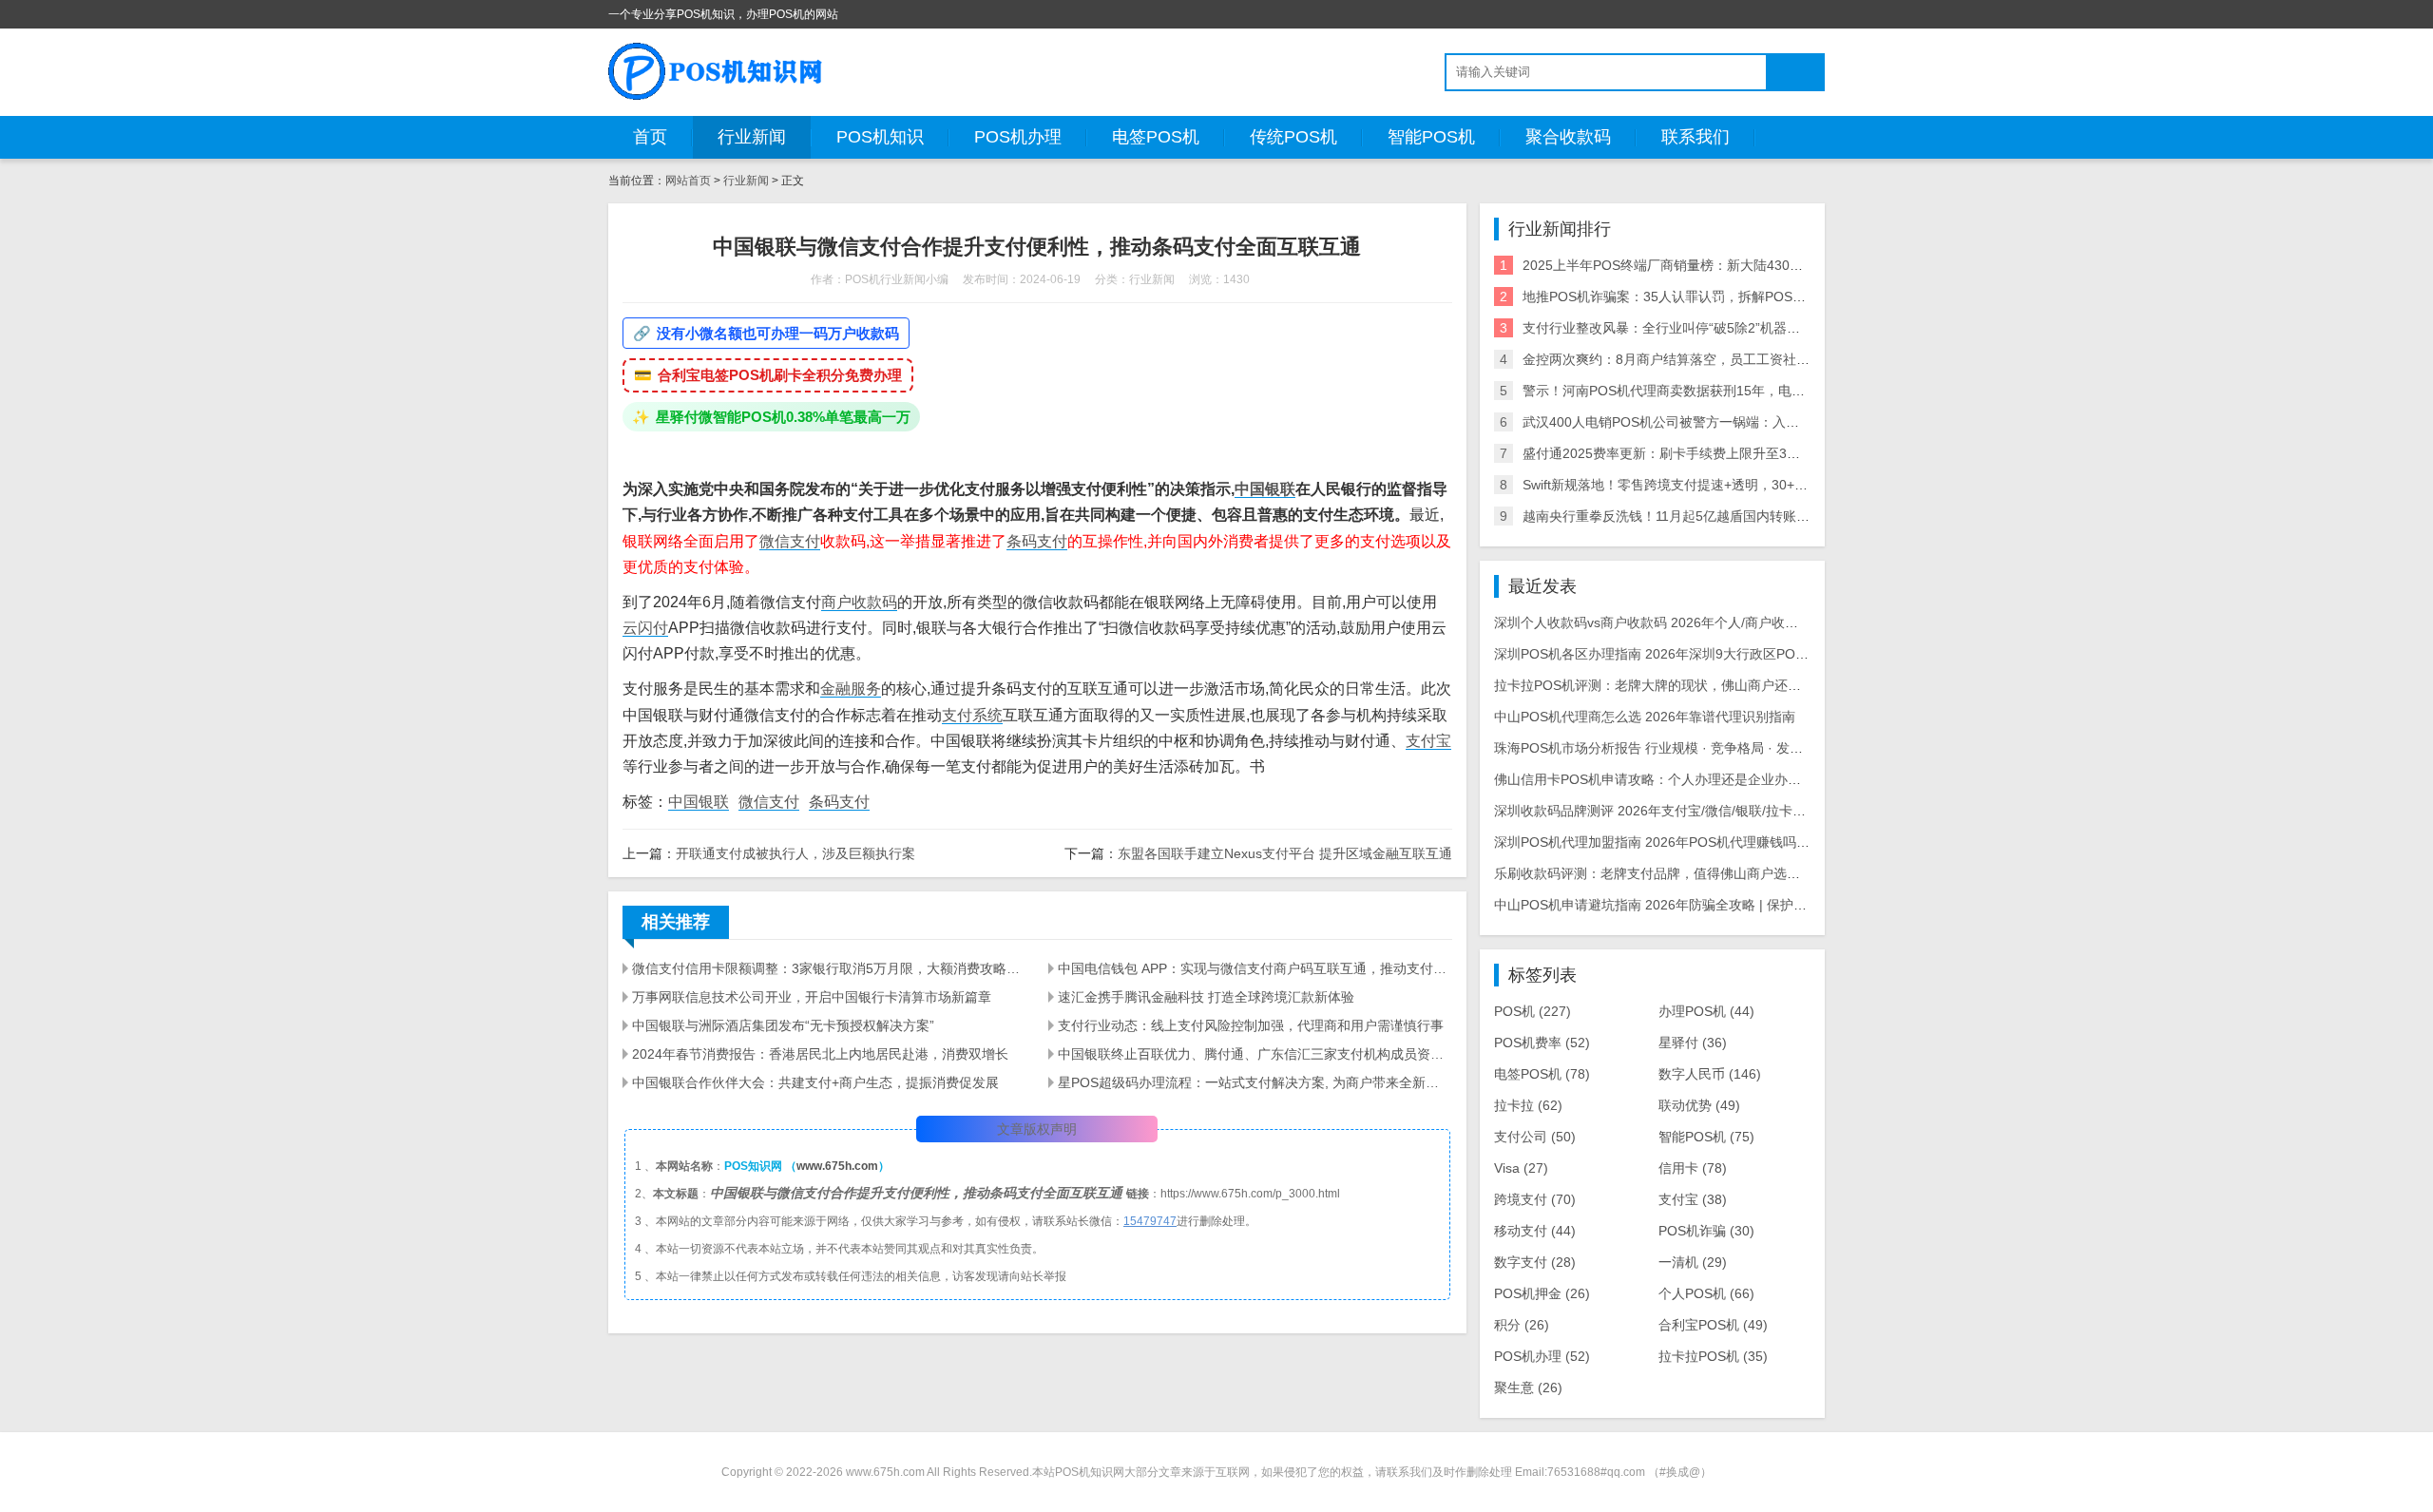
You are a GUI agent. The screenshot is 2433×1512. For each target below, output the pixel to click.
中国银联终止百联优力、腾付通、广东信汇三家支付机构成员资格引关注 (1255, 1054)
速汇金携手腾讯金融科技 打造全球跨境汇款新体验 (1206, 997)
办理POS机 (1706, 1011)
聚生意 (1528, 1388)
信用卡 (1693, 1168)
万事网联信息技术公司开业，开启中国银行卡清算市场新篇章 (812, 997)
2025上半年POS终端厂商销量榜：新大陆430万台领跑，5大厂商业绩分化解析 (1753, 265)
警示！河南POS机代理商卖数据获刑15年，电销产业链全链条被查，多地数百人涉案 (1770, 391)
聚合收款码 (1568, 137)
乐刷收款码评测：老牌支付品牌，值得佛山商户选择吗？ (1660, 873)
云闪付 (645, 628)
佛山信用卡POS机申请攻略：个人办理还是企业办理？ (1654, 779)
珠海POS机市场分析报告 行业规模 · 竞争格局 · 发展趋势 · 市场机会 (1695, 748)
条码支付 (1037, 541)
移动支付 (1535, 1231)
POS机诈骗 (1706, 1231)
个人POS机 (1706, 1293)
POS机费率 (1542, 1043)
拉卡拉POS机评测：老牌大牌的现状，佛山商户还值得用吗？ (1674, 685)
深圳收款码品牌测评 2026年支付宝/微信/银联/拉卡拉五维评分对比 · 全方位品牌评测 (1743, 811)
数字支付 (1535, 1262)
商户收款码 (859, 602)
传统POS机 (1293, 137)
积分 (1522, 1325)
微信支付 (790, 541)
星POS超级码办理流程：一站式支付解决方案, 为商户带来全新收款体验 (1255, 1082)
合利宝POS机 (1713, 1325)
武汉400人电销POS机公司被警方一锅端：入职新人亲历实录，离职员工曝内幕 (1754, 422)
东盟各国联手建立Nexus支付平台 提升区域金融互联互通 (1285, 853)
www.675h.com (837, 1166)
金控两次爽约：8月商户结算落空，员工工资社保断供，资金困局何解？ (1733, 359)
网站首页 (688, 181)
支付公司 (1535, 1137)
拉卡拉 (1528, 1105)
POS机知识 (880, 137)
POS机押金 (1542, 1293)
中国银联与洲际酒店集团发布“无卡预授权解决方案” (783, 1025)
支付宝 (1428, 741)
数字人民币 (1710, 1074)
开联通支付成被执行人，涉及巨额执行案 (795, 853)
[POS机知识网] (717, 71)
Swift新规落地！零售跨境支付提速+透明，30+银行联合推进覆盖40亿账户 (1739, 485)
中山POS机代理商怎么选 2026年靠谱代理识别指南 (1645, 717)
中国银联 (1265, 489)
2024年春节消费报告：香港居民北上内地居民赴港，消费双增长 (820, 1054)
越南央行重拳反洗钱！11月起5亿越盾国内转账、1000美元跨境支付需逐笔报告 (1754, 516)
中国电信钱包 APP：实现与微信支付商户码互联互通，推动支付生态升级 (1255, 968)
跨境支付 (1535, 1199)
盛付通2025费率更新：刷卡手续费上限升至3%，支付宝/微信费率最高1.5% (1744, 453)
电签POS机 (1156, 137)
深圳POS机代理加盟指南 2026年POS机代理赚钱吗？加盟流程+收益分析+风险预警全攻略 (1759, 842)
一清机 (1693, 1262)
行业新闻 (752, 137)
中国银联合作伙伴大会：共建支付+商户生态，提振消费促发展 (815, 1082)
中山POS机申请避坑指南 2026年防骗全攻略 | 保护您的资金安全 (1684, 905)
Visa (1521, 1168)
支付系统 (972, 715)
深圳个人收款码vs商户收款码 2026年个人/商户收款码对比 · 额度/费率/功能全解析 (1736, 622)
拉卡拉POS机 (1713, 1356)
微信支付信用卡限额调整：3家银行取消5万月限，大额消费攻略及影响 (829, 968)
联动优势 (1699, 1105)
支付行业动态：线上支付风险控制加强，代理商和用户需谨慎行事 (1251, 1025)
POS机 (1533, 1011)
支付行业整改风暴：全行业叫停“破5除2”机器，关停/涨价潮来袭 (1710, 328)
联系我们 (1695, 137)
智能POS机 (1431, 137)
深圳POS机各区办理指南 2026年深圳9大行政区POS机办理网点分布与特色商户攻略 (1742, 654)
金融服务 (851, 689)
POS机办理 (1018, 137)
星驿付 (1693, 1043)
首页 (650, 137)
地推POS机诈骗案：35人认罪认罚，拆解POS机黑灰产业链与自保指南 (1731, 297)
